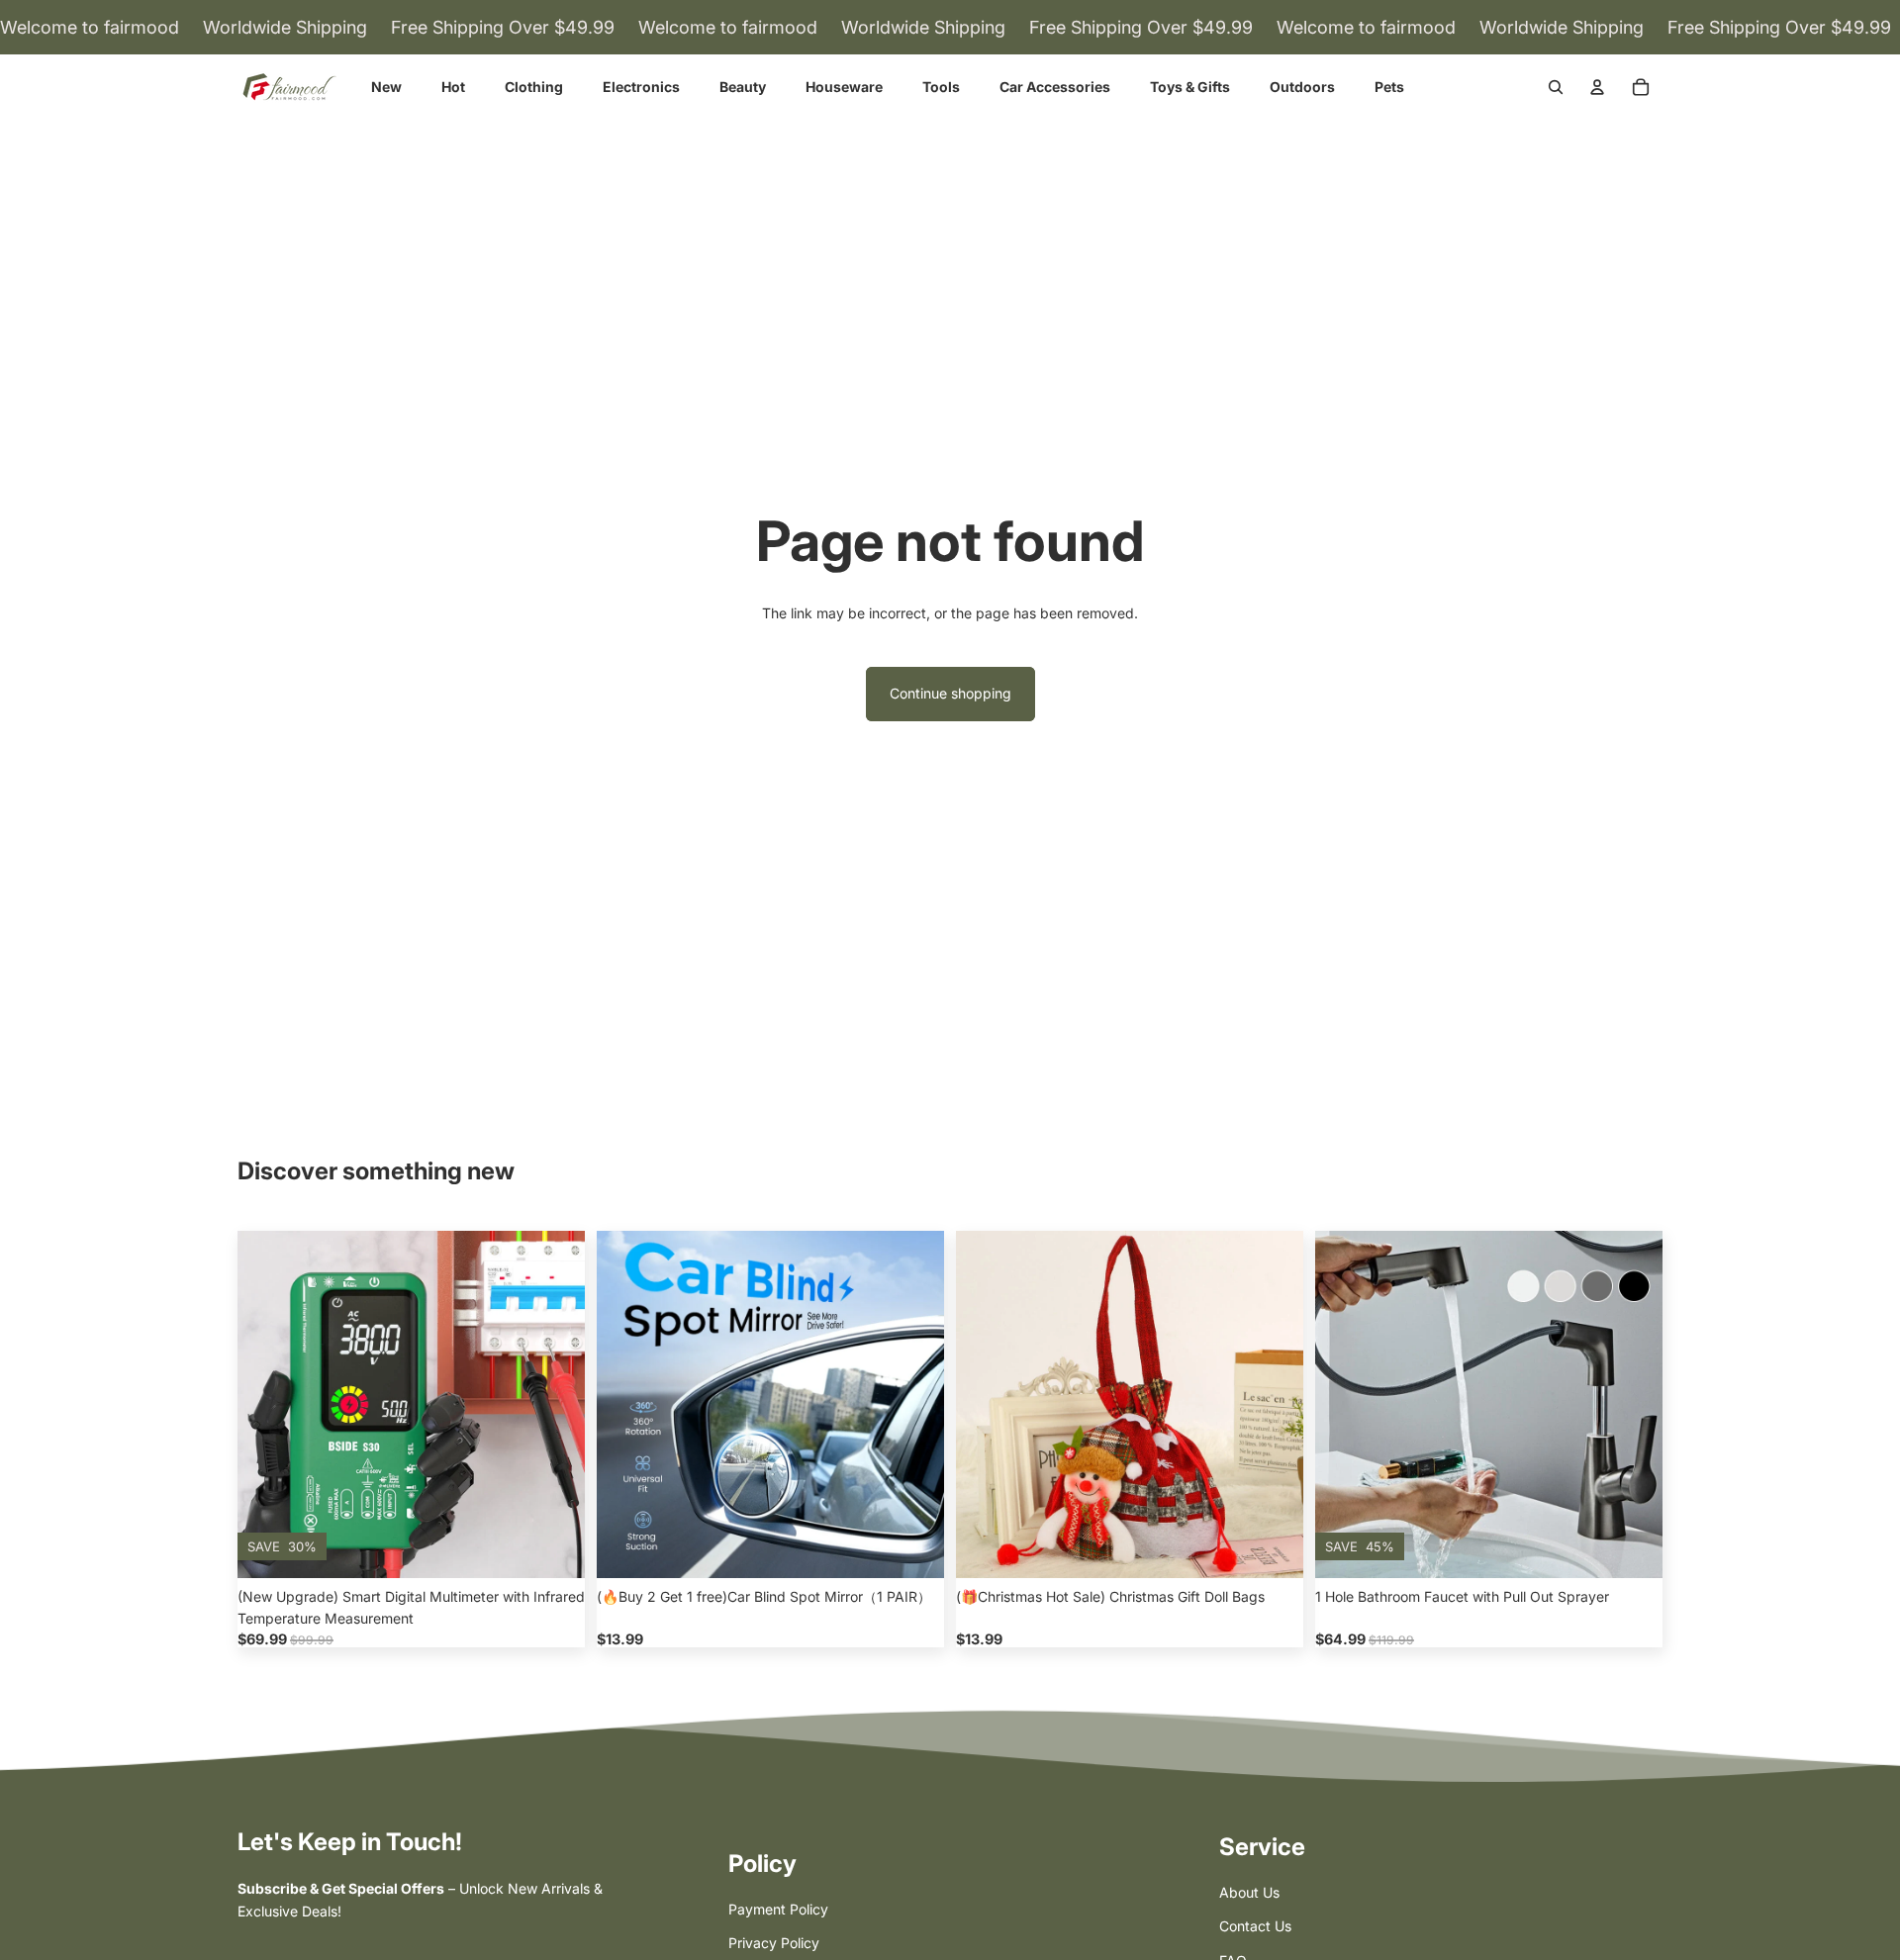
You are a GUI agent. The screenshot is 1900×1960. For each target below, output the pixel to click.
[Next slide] (555, 1405)
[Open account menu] (1597, 87)
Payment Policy (778, 1909)
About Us (1249, 1892)
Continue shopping (950, 693)
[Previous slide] (267, 1405)
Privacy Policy (774, 1943)
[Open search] (1556, 87)
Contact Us (1255, 1926)
